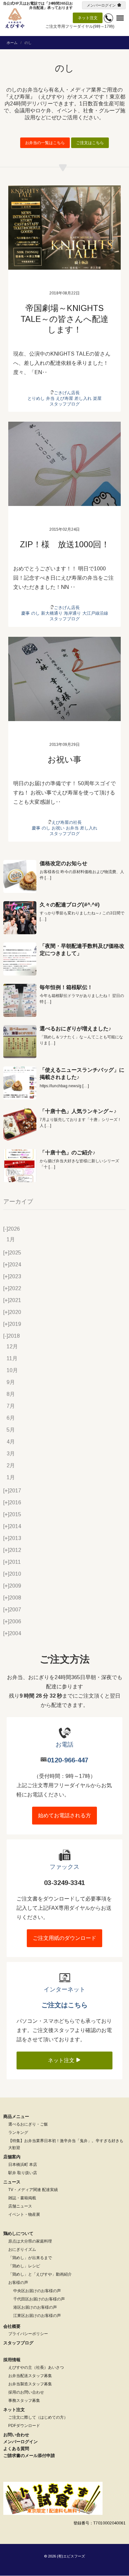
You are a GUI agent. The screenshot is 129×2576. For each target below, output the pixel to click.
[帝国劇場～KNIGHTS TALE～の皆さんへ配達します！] (64, 228)
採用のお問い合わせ (26, 2392)
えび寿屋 (64, 398)
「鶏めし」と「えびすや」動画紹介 (40, 2274)
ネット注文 (88, 18)
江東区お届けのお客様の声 (37, 2316)
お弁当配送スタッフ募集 (30, 2376)
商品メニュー (16, 2116)
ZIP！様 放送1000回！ (65, 544)
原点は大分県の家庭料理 (30, 2241)
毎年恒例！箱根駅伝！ (66, 987)
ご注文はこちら (90, 143)
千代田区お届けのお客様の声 (39, 2299)
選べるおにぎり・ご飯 (28, 2124)
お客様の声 (18, 2283)
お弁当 (72, 828)
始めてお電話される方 (64, 1815)
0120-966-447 (68, 1760)
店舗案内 (12, 2157)
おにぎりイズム (22, 2249)
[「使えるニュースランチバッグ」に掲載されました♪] (20, 1083)
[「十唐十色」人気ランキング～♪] (20, 1124)
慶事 (25, 613)
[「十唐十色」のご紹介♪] (20, 1166)
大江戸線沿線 (95, 613)
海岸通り (72, 613)
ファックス (64, 1867)
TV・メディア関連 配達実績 (33, 2190)
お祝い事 (64, 759)
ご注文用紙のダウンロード (64, 1938)
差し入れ (83, 398)
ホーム (12, 43)
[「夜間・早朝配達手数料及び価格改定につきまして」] (20, 959)
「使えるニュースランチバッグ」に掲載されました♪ (82, 1074)
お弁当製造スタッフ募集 (30, 2384)
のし (35, 613)
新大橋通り (52, 613)
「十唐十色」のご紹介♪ (67, 1153)
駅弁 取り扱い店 (23, 2173)
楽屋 (97, 398)
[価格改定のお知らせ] (20, 876)
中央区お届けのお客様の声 (37, 2291)
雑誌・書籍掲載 (22, 2198)
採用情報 (12, 2360)
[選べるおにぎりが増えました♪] (20, 1042)
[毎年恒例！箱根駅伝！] (20, 1000)
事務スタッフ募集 (24, 2401)
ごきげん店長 (67, 393)
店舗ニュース (20, 2206)
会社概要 (12, 2326)
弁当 (50, 398)
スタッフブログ (65, 404)
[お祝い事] (64, 679)
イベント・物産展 (24, 2214)
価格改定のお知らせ (64, 863)
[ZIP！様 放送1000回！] (64, 464)
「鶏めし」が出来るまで (30, 2258)
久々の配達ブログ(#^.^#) (70, 905)
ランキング (18, 2133)
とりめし (36, 398)
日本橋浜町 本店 (23, 2165)
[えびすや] (15, 18)
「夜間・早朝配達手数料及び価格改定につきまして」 (82, 950)
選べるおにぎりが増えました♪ (75, 1029)
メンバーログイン (101, 5)
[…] (48, 878)
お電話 (64, 1745)
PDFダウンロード (24, 2426)
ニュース (12, 2182)
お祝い (58, 828)
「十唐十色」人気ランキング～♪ (78, 1111)
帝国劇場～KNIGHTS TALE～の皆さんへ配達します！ (64, 319)
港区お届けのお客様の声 (35, 2307)
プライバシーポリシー (28, 2334)
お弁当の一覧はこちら (45, 143)
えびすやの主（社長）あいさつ (36, 2367)
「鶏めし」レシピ (24, 2266)
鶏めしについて (18, 2233)
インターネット (64, 1989)
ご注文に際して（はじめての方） (38, 2417)
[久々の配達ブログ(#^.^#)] (20, 918)
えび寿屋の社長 (67, 822)
